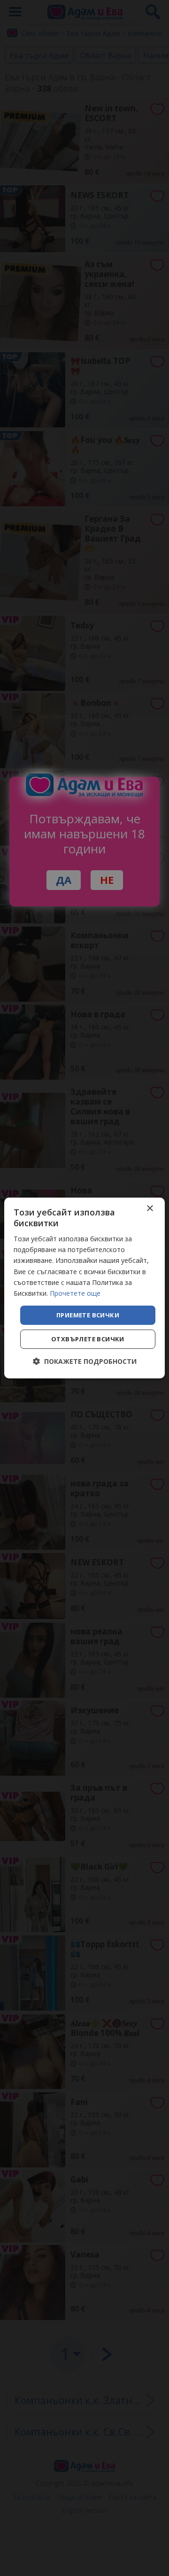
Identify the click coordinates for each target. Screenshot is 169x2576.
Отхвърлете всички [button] (88, 1339)
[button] (85, 1361)
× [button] (150, 1209)
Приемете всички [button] (88, 1315)
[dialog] (84, 1288)
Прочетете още (75, 1293)
